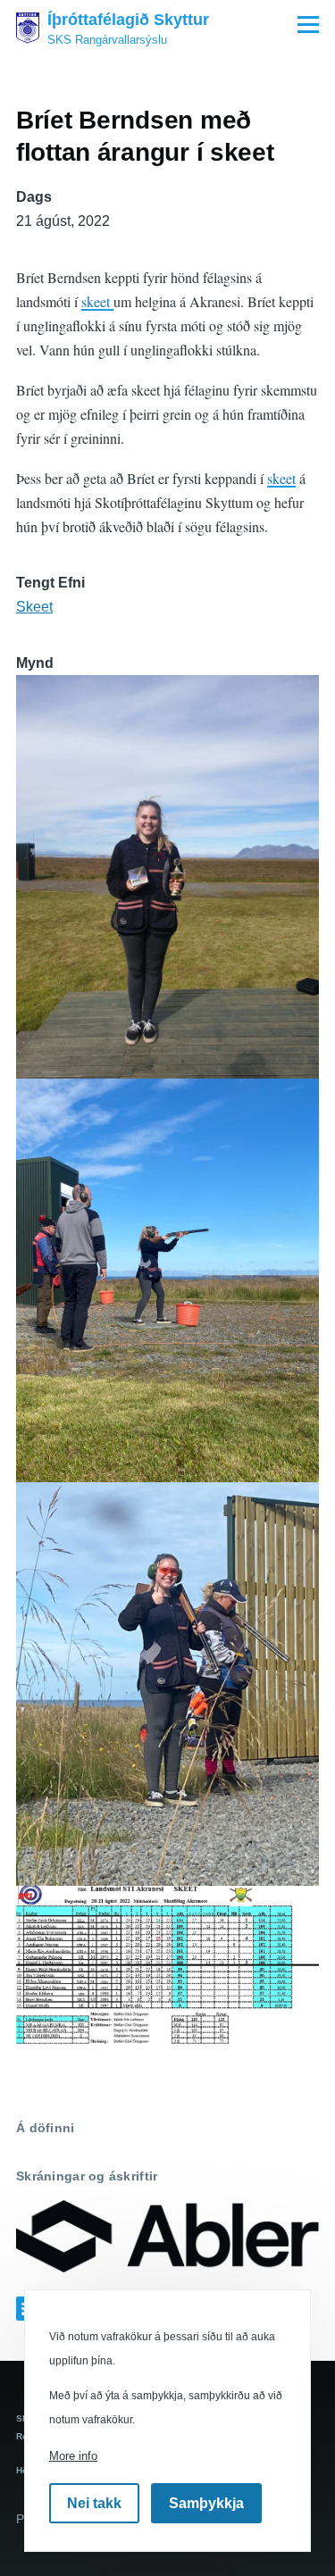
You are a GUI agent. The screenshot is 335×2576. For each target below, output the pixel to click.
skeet (97, 301)
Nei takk (94, 2503)
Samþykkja (206, 2503)
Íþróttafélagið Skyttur (128, 20)
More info (73, 2456)
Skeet (34, 607)
